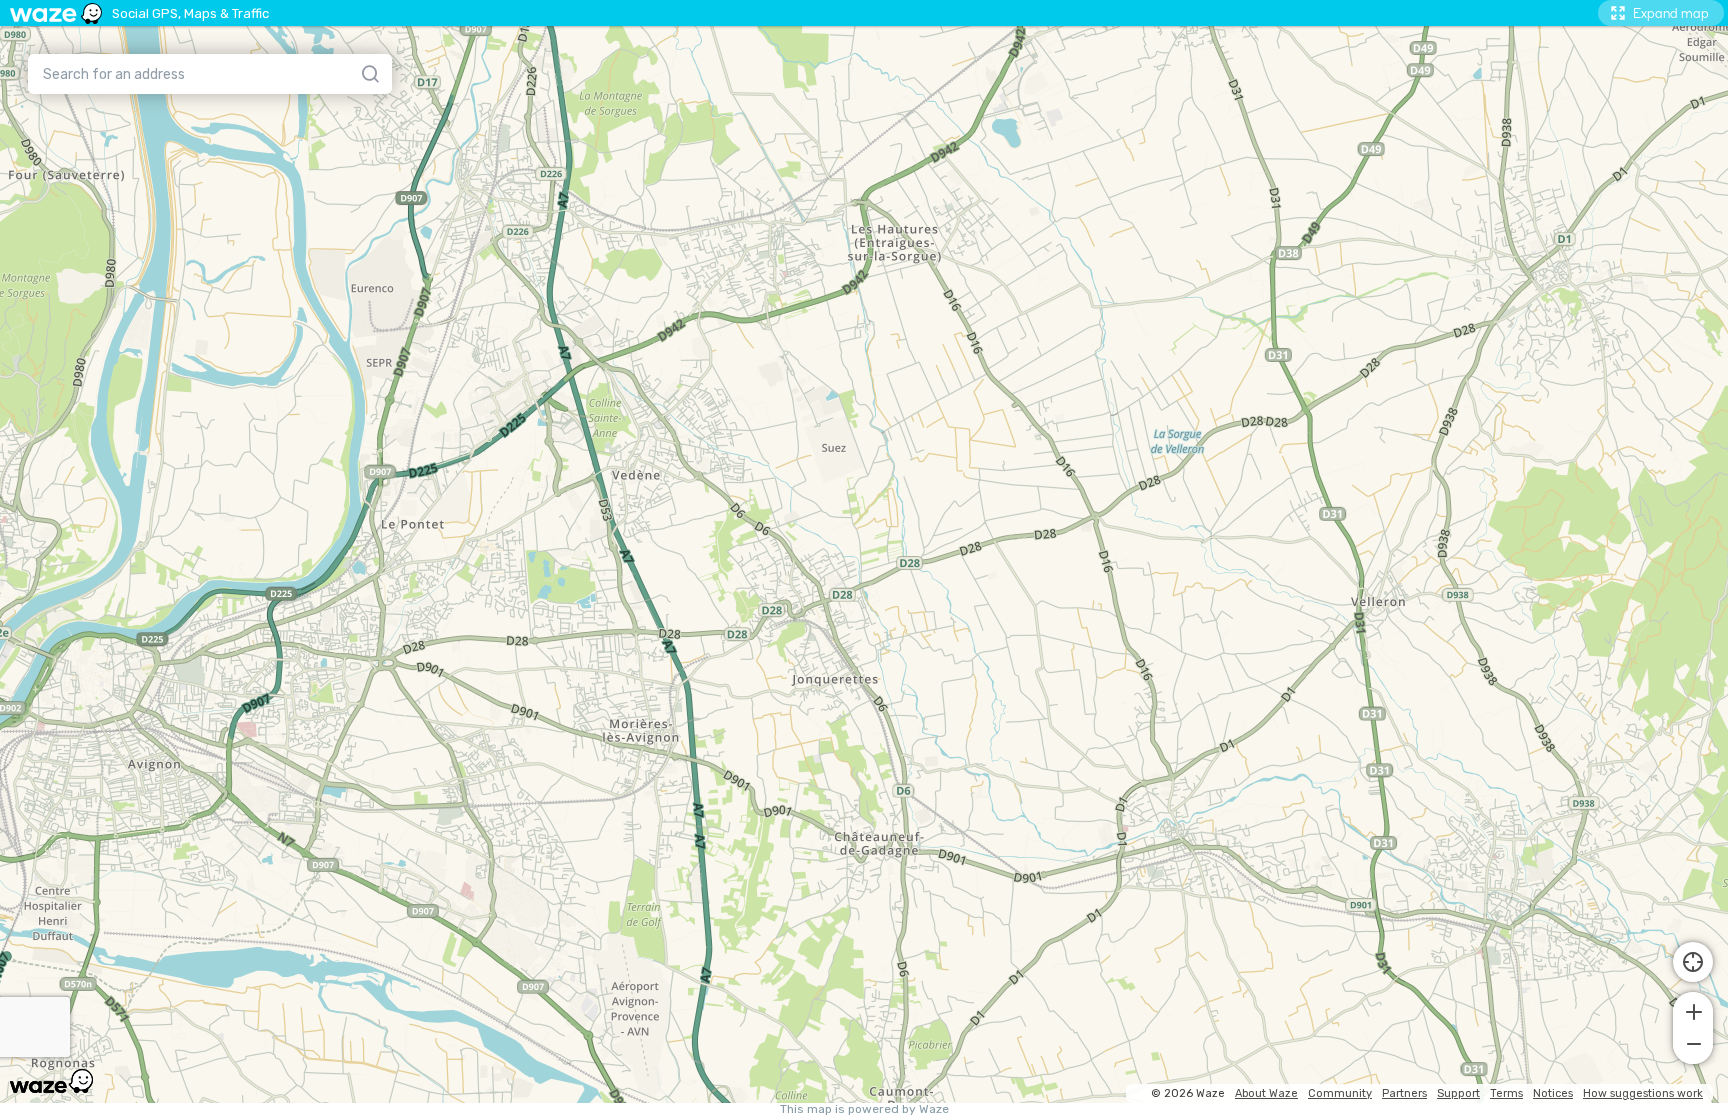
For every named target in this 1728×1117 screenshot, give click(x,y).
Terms (1506, 1093)
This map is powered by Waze (864, 1109)
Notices (1553, 1093)
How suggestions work (1643, 1093)
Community (1340, 1093)
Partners (1404, 1093)
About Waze (1266, 1093)
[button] (1693, 1010)
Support (1458, 1093)
